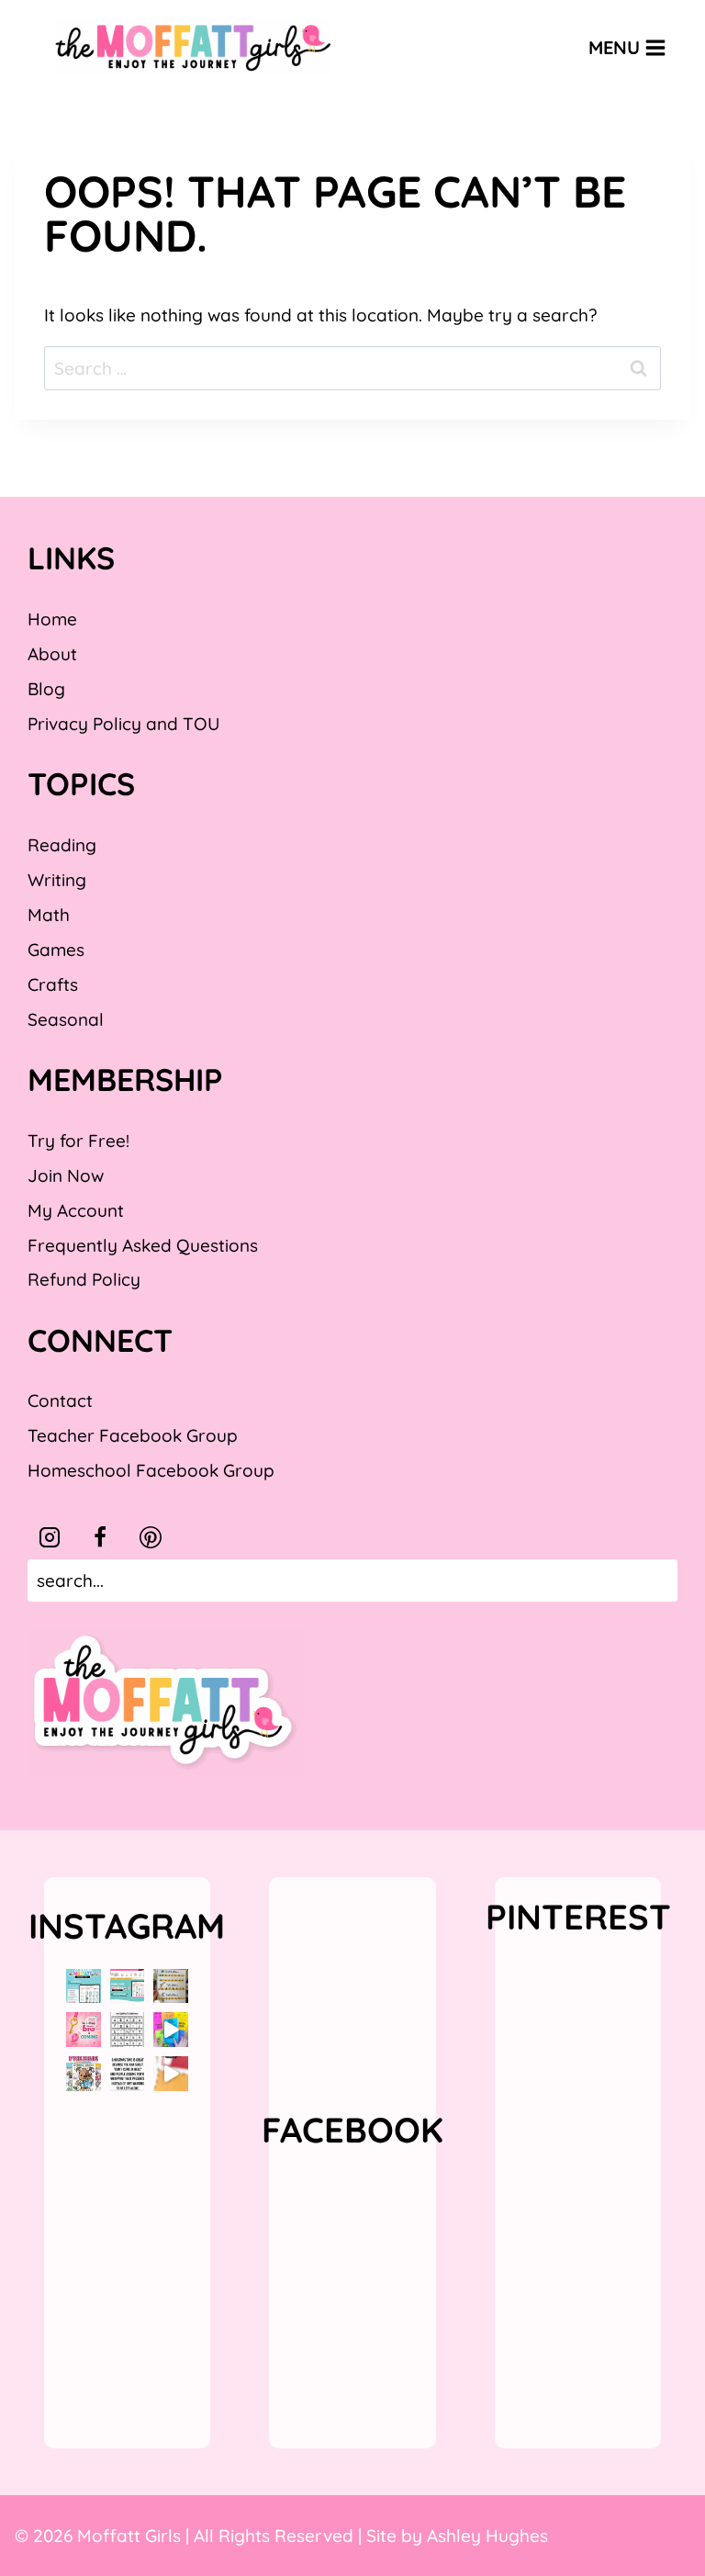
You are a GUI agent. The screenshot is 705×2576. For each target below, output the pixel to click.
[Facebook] (100, 1537)
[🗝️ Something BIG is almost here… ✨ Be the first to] (84, 2030)
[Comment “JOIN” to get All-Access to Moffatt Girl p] (128, 1986)
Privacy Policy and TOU (123, 724)
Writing (57, 880)
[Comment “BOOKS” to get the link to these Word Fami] (171, 2030)
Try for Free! (78, 1141)
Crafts (53, 984)
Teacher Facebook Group (133, 1435)
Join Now (66, 1176)
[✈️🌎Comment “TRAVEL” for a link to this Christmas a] (171, 2074)
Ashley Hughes (487, 2536)
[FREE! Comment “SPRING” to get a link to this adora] (84, 2074)
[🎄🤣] (128, 2074)
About (52, 654)
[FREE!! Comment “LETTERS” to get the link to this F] (171, 1986)
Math (49, 915)
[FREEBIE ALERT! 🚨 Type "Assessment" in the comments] (128, 2030)
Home (52, 619)
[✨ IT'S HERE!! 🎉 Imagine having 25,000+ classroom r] (84, 1986)
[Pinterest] (151, 1537)
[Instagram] (50, 1537)
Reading (62, 845)
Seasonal (66, 1019)
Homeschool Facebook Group (151, 1470)
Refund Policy (84, 1279)
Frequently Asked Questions (143, 1245)
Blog (46, 689)
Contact (60, 1400)
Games (56, 950)
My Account (76, 1210)
